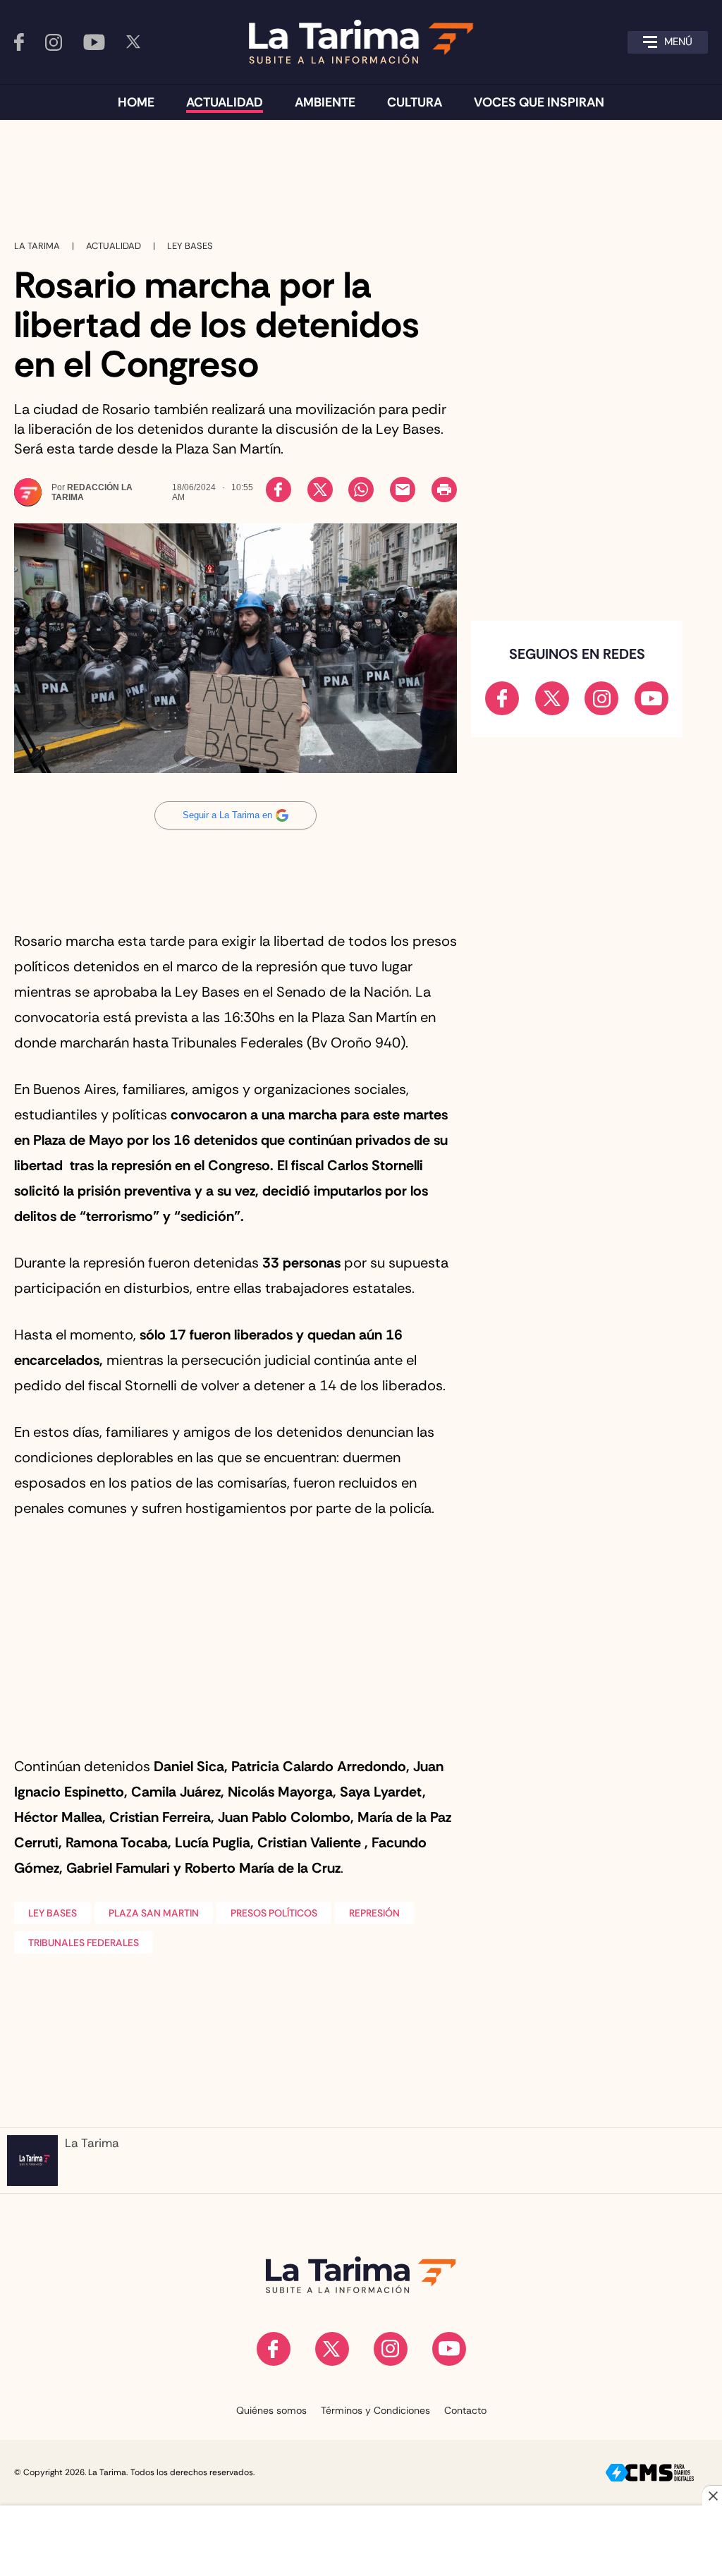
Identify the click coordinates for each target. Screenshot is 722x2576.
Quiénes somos (271, 2410)
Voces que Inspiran (539, 102)
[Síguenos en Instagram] (54, 42)
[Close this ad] (712, 2496)
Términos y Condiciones (375, 2410)
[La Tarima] (361, 2275)
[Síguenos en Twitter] (133, 42)
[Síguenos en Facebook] (19, 42)
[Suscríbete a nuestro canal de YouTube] (94, 42)
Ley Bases (190, 246)
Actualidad (225, 102)
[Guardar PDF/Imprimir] (444, 490)
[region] (361, 173)
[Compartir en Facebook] (279, 490)
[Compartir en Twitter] (320, 490)
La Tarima (37, 246)
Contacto (465, 2410)
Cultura (415, 102)
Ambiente (325, 102)
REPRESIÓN (374, 1913)
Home (136, 102)
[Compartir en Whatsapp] (361, 490)
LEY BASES (53, 1913)
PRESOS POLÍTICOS (274, 1913)
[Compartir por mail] (403, 490)
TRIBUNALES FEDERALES (84, 1943)
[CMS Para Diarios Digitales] (650, 2473)
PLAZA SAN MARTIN (154, 1913)
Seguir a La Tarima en (227, 815)
